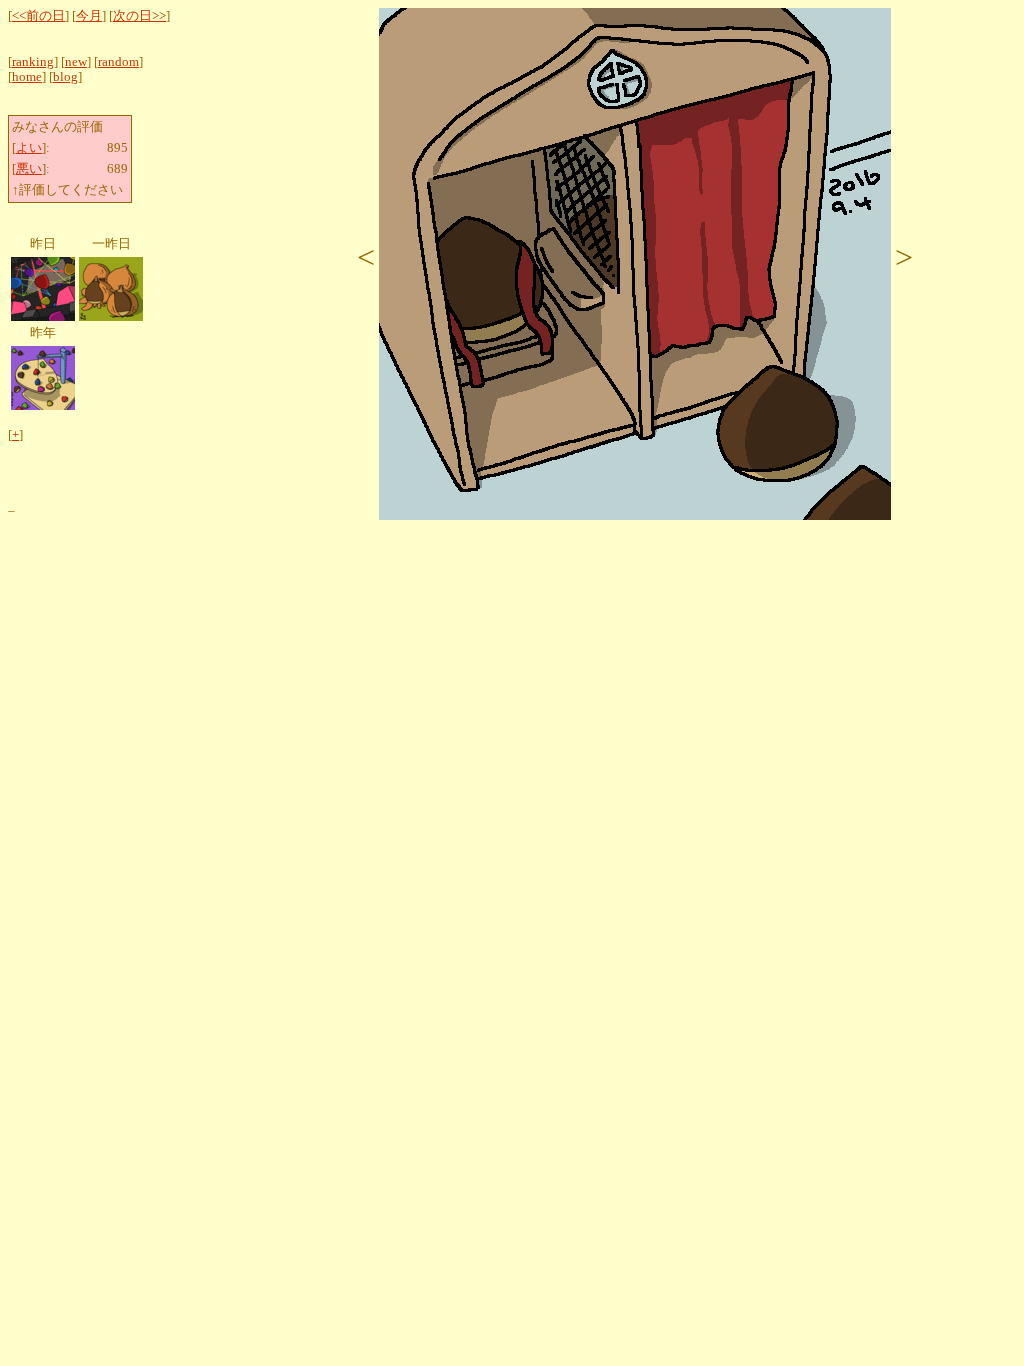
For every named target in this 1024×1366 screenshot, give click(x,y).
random (118, 62)
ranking (33, 62)
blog (65, 77)
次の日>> (139, 16)
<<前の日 (38, 16)
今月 (89, 16)
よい (29, 148)
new (76, 62)
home (27, 77)
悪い (29, 169)
